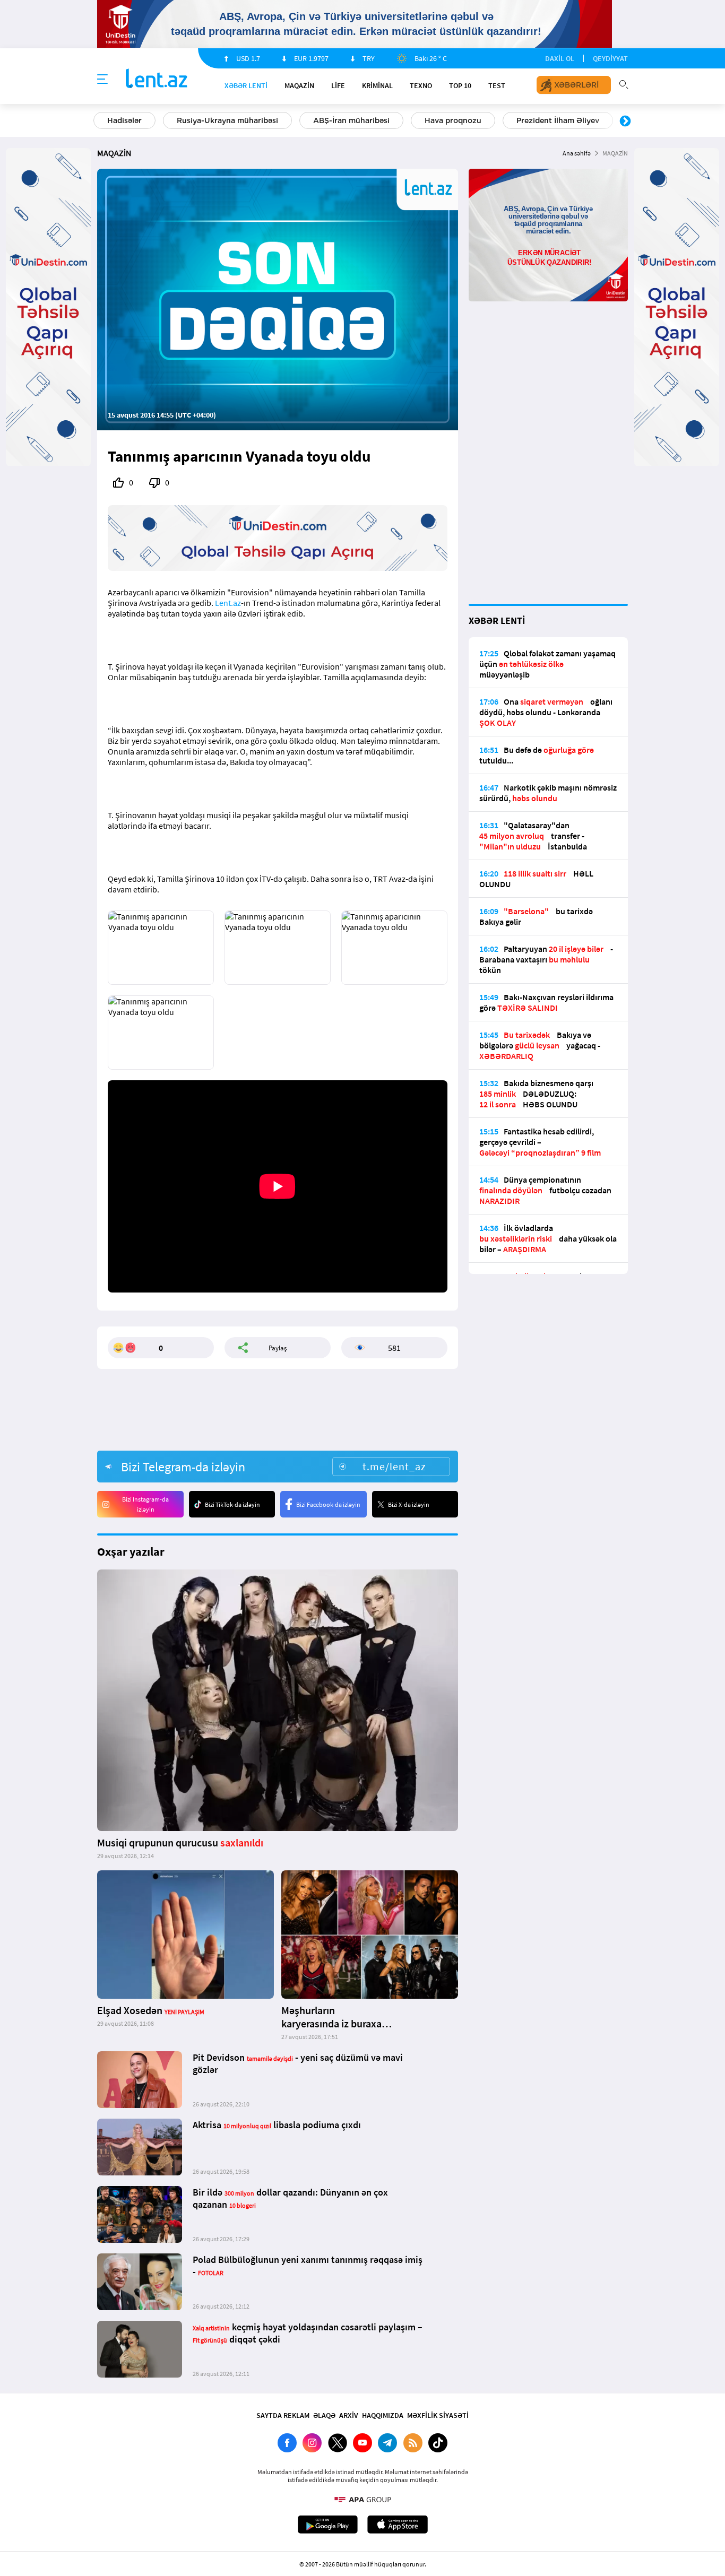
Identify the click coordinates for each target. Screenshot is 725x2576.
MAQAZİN (299, 85)
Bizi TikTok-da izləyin (232, 1504)
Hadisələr (124, 120)
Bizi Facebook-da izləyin (328, 1504)
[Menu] (102, 80)
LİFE (338, 85)
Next (625, 122)
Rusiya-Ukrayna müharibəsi (227, 120)
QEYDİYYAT (610, 58)
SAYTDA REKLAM (283, 2415)
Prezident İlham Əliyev (558, 120)
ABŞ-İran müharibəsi (351, 120)
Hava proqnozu (453, 120)
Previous (100, 122)
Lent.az (228, 603)
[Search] (624, 83)
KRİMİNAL (377, 85)
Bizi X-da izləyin (409, 1504)
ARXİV (349, 2415)
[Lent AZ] (157, 79)
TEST (497, 85)
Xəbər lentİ (246, 85)
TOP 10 (460, 85)
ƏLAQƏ (324, 2415)
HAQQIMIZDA (383, 2415)
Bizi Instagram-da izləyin (145, 1504)
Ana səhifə (577, 153)
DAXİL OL (560, 58)
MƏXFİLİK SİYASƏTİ (438, 2415)
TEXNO (421, 85)
